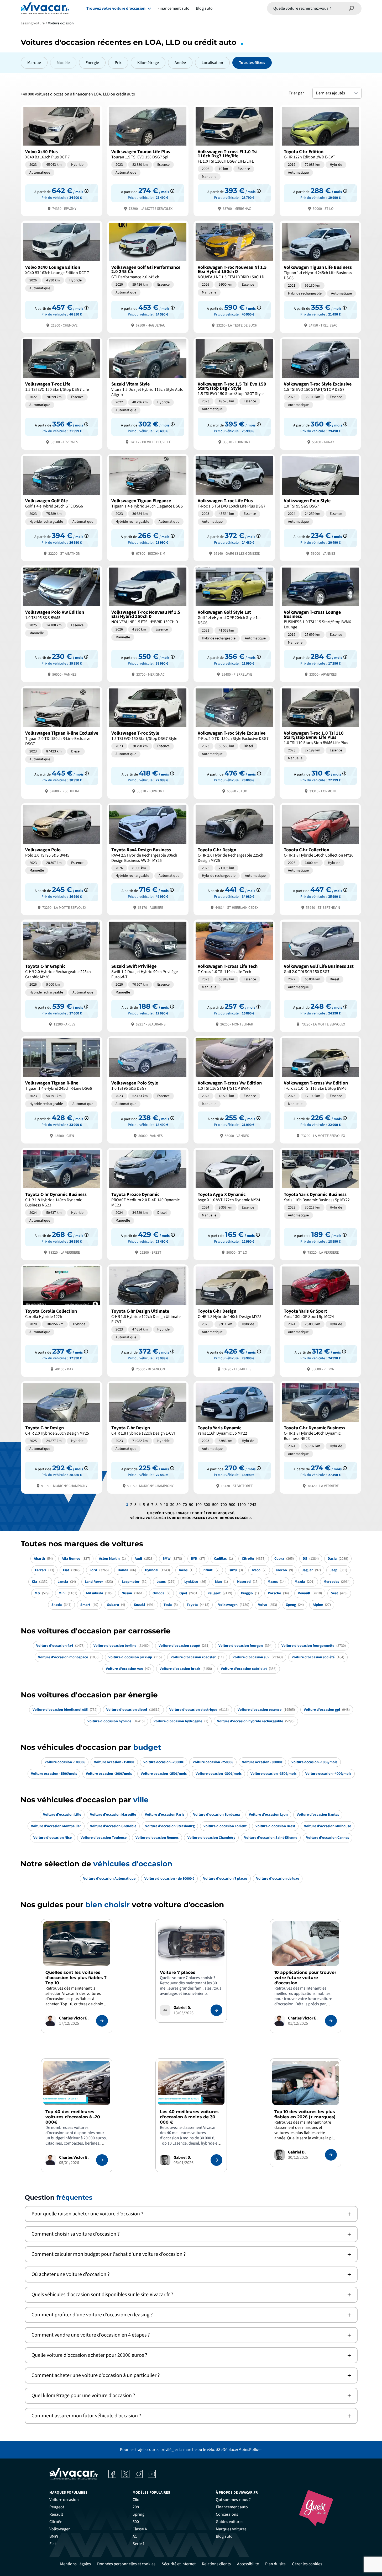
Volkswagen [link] (60, 2529)
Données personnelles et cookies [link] (126, 2564)
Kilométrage (148, 63)
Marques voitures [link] (231, 2529)
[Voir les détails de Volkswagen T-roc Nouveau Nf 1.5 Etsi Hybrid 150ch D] (234, 276)
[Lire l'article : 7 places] (216, 2010)
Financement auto (174, 8)
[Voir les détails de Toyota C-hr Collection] (320, 859)
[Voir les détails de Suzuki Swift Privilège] (148, 975)
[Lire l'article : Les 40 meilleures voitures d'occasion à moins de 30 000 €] (216, 2160)
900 (232, 1505)
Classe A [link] (140, 2529)
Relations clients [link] (216, 2564)
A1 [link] (135, 2536)
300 (207, 1505)
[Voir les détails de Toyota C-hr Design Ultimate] (148, 1320)
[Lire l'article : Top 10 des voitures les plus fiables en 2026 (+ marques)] (331, 2155)
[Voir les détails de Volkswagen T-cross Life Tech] (234, 975)
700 (224, 1505)
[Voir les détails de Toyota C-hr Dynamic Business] (62, 1203)
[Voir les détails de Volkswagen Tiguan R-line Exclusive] (62, 742)
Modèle (63, 63)
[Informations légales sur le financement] (87, 191)
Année (180, 63)
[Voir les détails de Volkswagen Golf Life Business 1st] (320, 975)
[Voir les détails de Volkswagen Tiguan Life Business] (320, 276)
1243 (252, 1505)
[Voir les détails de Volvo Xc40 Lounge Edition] (62, 276)
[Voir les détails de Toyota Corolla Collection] (62, 1320)
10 (166, 1505)
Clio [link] (136, 2500)
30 (172, 1505)
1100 (242, 1505)
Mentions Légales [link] (75, 2564)
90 (191, 1505)
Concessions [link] (227, 2514)
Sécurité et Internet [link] (179, 2564)
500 (215, 1505)
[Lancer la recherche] (352, 8)
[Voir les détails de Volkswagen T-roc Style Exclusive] (320, 393)
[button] (191, 2214)
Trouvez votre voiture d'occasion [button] (116, 8)
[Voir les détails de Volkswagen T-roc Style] (148, 742)
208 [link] (136, 2507)
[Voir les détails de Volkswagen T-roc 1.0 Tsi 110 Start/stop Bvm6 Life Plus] (320, 742)
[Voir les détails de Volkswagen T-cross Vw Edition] (234, 1089)
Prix (118, 63)
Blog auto (204, 8)
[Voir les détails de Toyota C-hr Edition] (320, 160)
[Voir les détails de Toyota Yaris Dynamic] (234, 1437)
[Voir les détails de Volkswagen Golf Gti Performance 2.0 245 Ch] (148, 276)
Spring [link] (138, 2514)
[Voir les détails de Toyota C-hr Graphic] (62, 975)
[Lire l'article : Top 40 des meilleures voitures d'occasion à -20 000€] (102, 2160)
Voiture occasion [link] (64, 2500)
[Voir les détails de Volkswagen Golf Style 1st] (234, 623)
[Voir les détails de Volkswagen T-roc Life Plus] (234, 507)
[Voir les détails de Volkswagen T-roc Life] (62, 393)
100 (198, 1505)
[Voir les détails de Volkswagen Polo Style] (320, 507)
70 (185, 1505)
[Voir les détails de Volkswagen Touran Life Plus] (148, 160)
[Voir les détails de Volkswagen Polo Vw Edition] (62, 623)
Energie (92, 63)
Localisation (212, 63)
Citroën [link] (56, 2522)
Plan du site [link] (275, 2564)
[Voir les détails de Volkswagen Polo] (62, 859)
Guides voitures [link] (230, 2522)
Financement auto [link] (232, 2507)
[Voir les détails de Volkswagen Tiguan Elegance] (148, 507)
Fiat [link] (53, 2544)
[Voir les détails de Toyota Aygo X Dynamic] (234, 1203)
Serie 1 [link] (139, 2544)
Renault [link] (56, 2514)
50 (179, 1505)
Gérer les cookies (307, 2564)
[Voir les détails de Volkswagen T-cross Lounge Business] (320, 623)
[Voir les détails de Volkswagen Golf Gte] (62, 507)
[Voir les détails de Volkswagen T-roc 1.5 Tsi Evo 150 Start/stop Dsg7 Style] (234, 393)
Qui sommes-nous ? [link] (233, 2500)
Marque (34, 63)
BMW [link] (54, 2536)
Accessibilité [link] (248, 2564)
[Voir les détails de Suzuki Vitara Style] (148, 393)
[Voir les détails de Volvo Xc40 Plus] (62, 160)
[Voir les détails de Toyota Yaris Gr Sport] (320, 1320)
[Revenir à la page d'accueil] (45, 8)
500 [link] (136, 2522)
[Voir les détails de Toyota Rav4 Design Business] (148, 859)
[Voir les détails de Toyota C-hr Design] (234, 859)
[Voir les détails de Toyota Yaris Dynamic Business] (320, 1203)
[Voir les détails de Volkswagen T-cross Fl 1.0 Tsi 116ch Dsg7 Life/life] (234, 160)
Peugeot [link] (57, 2507)
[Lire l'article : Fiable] (102, 2021)
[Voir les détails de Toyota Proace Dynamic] (148, 1203)
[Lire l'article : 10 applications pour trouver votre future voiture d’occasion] (331, 2021)
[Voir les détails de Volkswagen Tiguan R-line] (62, 1089)
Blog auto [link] (224, 2536)
